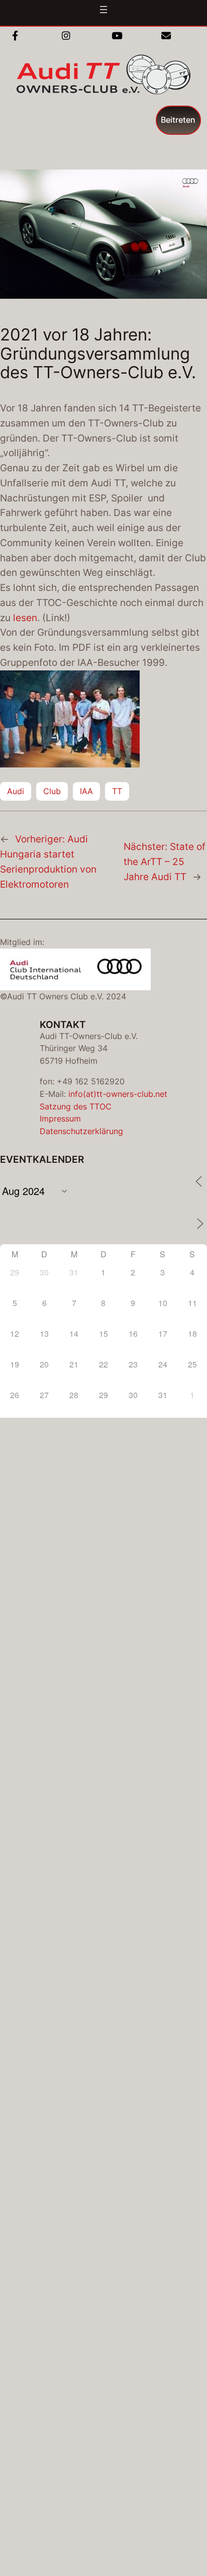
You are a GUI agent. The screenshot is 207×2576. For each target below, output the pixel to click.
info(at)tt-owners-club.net (118, 1094)
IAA (86, 791)
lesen (25, 618)
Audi (16, 791)
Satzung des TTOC (76, 1106)
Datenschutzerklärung (81, 1131)
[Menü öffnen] (103, 10)
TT (117, 791)
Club (52, 791)
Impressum (60, 1119)
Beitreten (178, 120)
